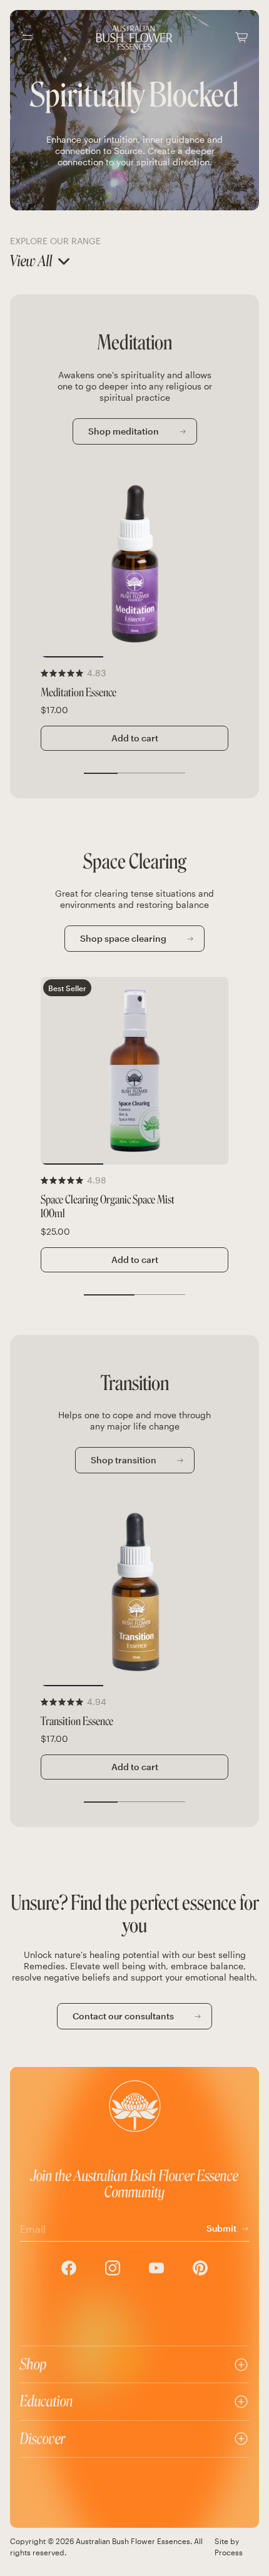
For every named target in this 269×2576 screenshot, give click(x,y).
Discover (43, 2439)
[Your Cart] (241, 37)
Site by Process (229, 2547)
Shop (33, 2364)
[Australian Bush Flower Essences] (134, 38)
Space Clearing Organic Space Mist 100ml (108, 1207)
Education (47, 2401)
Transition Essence (77, 1722)
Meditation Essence (79, 693)
